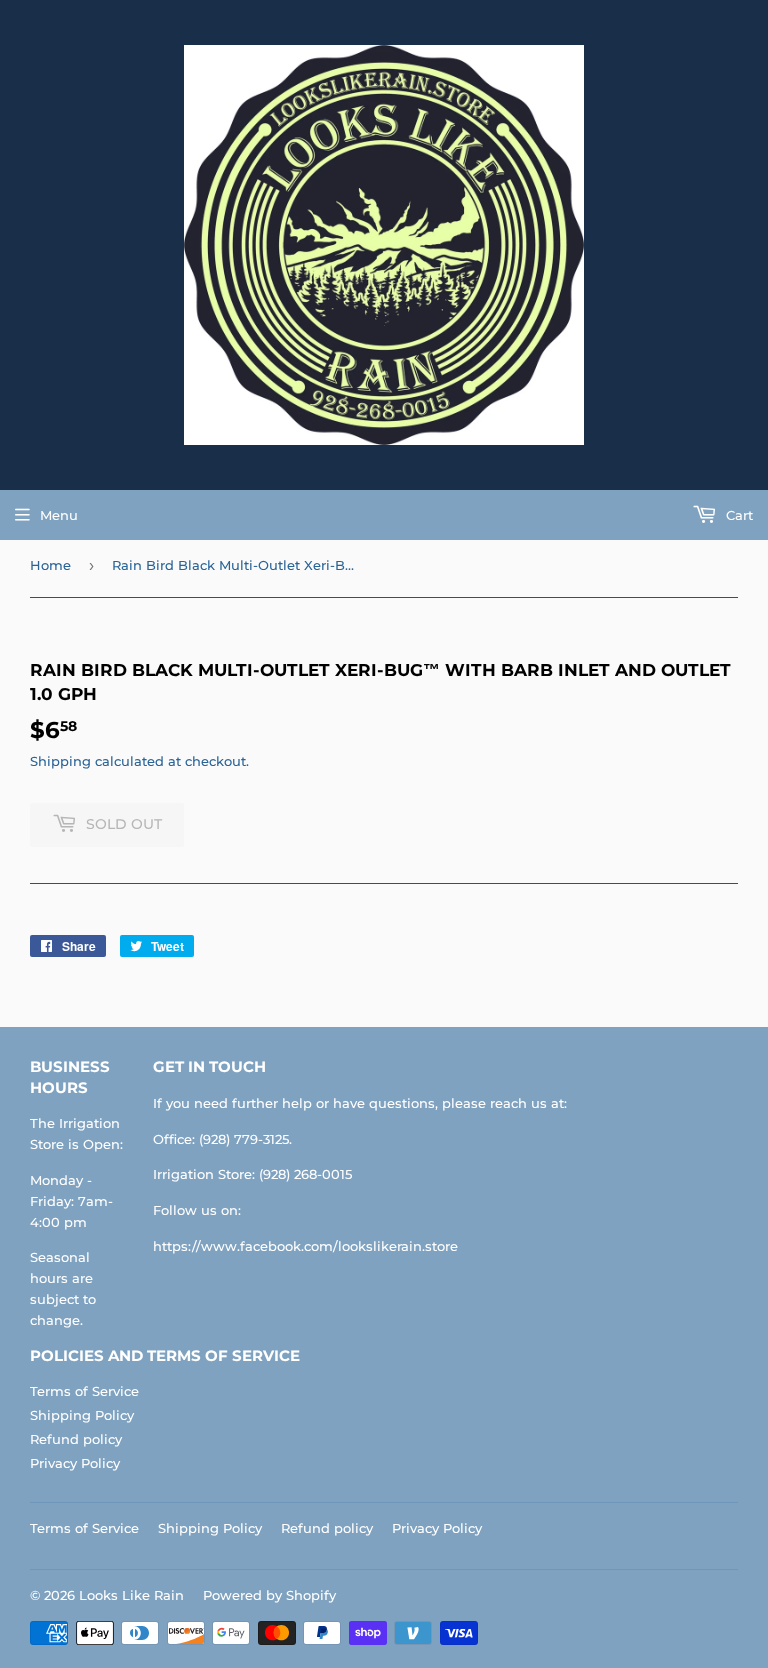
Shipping (60, 761)
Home (50, 565)
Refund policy (76, 1439)
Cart (737, 515)
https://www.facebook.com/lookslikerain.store (305, 1246)
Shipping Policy (82, 1415)
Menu (59, 515)
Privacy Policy (75, 1463)
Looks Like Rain (131, 1595)
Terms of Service (84, 1391)
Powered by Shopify (269, 1595)
